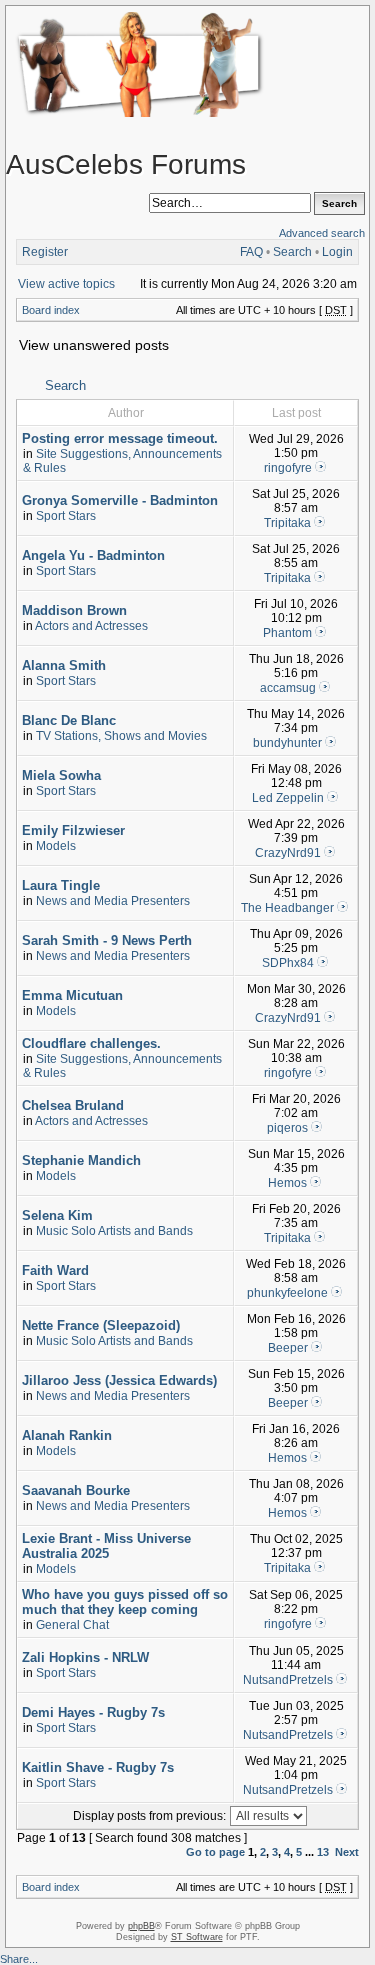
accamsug (288, 688)
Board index (51, 310)
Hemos (287, 1183)
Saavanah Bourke (76, 1490)
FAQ (251, 252)
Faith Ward (55, 1270)
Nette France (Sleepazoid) (101, 1325)
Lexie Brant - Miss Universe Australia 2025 (106, 1546)
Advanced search (322, 233)
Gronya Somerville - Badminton (120, 500)
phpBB (141, 1926)
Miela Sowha (61, 775)
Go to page (215, 1852)
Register (45, 252)
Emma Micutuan (72, 995)
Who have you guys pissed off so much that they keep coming (125, 1602)
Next (347, 1852)
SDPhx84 (288, 963)
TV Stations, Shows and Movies (121, 736)
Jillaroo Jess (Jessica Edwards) (119, 1380)
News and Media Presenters (113, 901)
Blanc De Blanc (69, 720)
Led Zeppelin (288, 798)
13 (323, 1852)
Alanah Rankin (67, 1435)
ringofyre (288, 468)
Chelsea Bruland (73, 1105)
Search (292, 252)
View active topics (66, 284)
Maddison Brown (74, 610)
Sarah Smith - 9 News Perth (107, 940)
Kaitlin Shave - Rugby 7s (98, 1767)
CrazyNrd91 (288, 853)
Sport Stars (66, 516)
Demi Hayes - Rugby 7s (93, 1712)
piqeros (287, 1128)
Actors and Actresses (91, 626)
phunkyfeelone (287, 1293)
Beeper (288, 1348)
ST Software (197, 1937)
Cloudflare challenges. (91, 1043)
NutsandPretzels (288, 1680)
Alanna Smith (64, 665)
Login (337, 252)
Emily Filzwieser (73, 830)
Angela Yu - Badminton (93, 555)
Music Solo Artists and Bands (114, 1231)
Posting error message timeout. (120, 438)
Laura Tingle (61, 885)
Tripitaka (287, 523)
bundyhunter (287, 743)
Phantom (287, 633)
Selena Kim (57, 1215)
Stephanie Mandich (81, 1160)
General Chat (72, 1625)
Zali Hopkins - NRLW (85, 1657)
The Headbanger (287, 908)
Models (56, 846)
